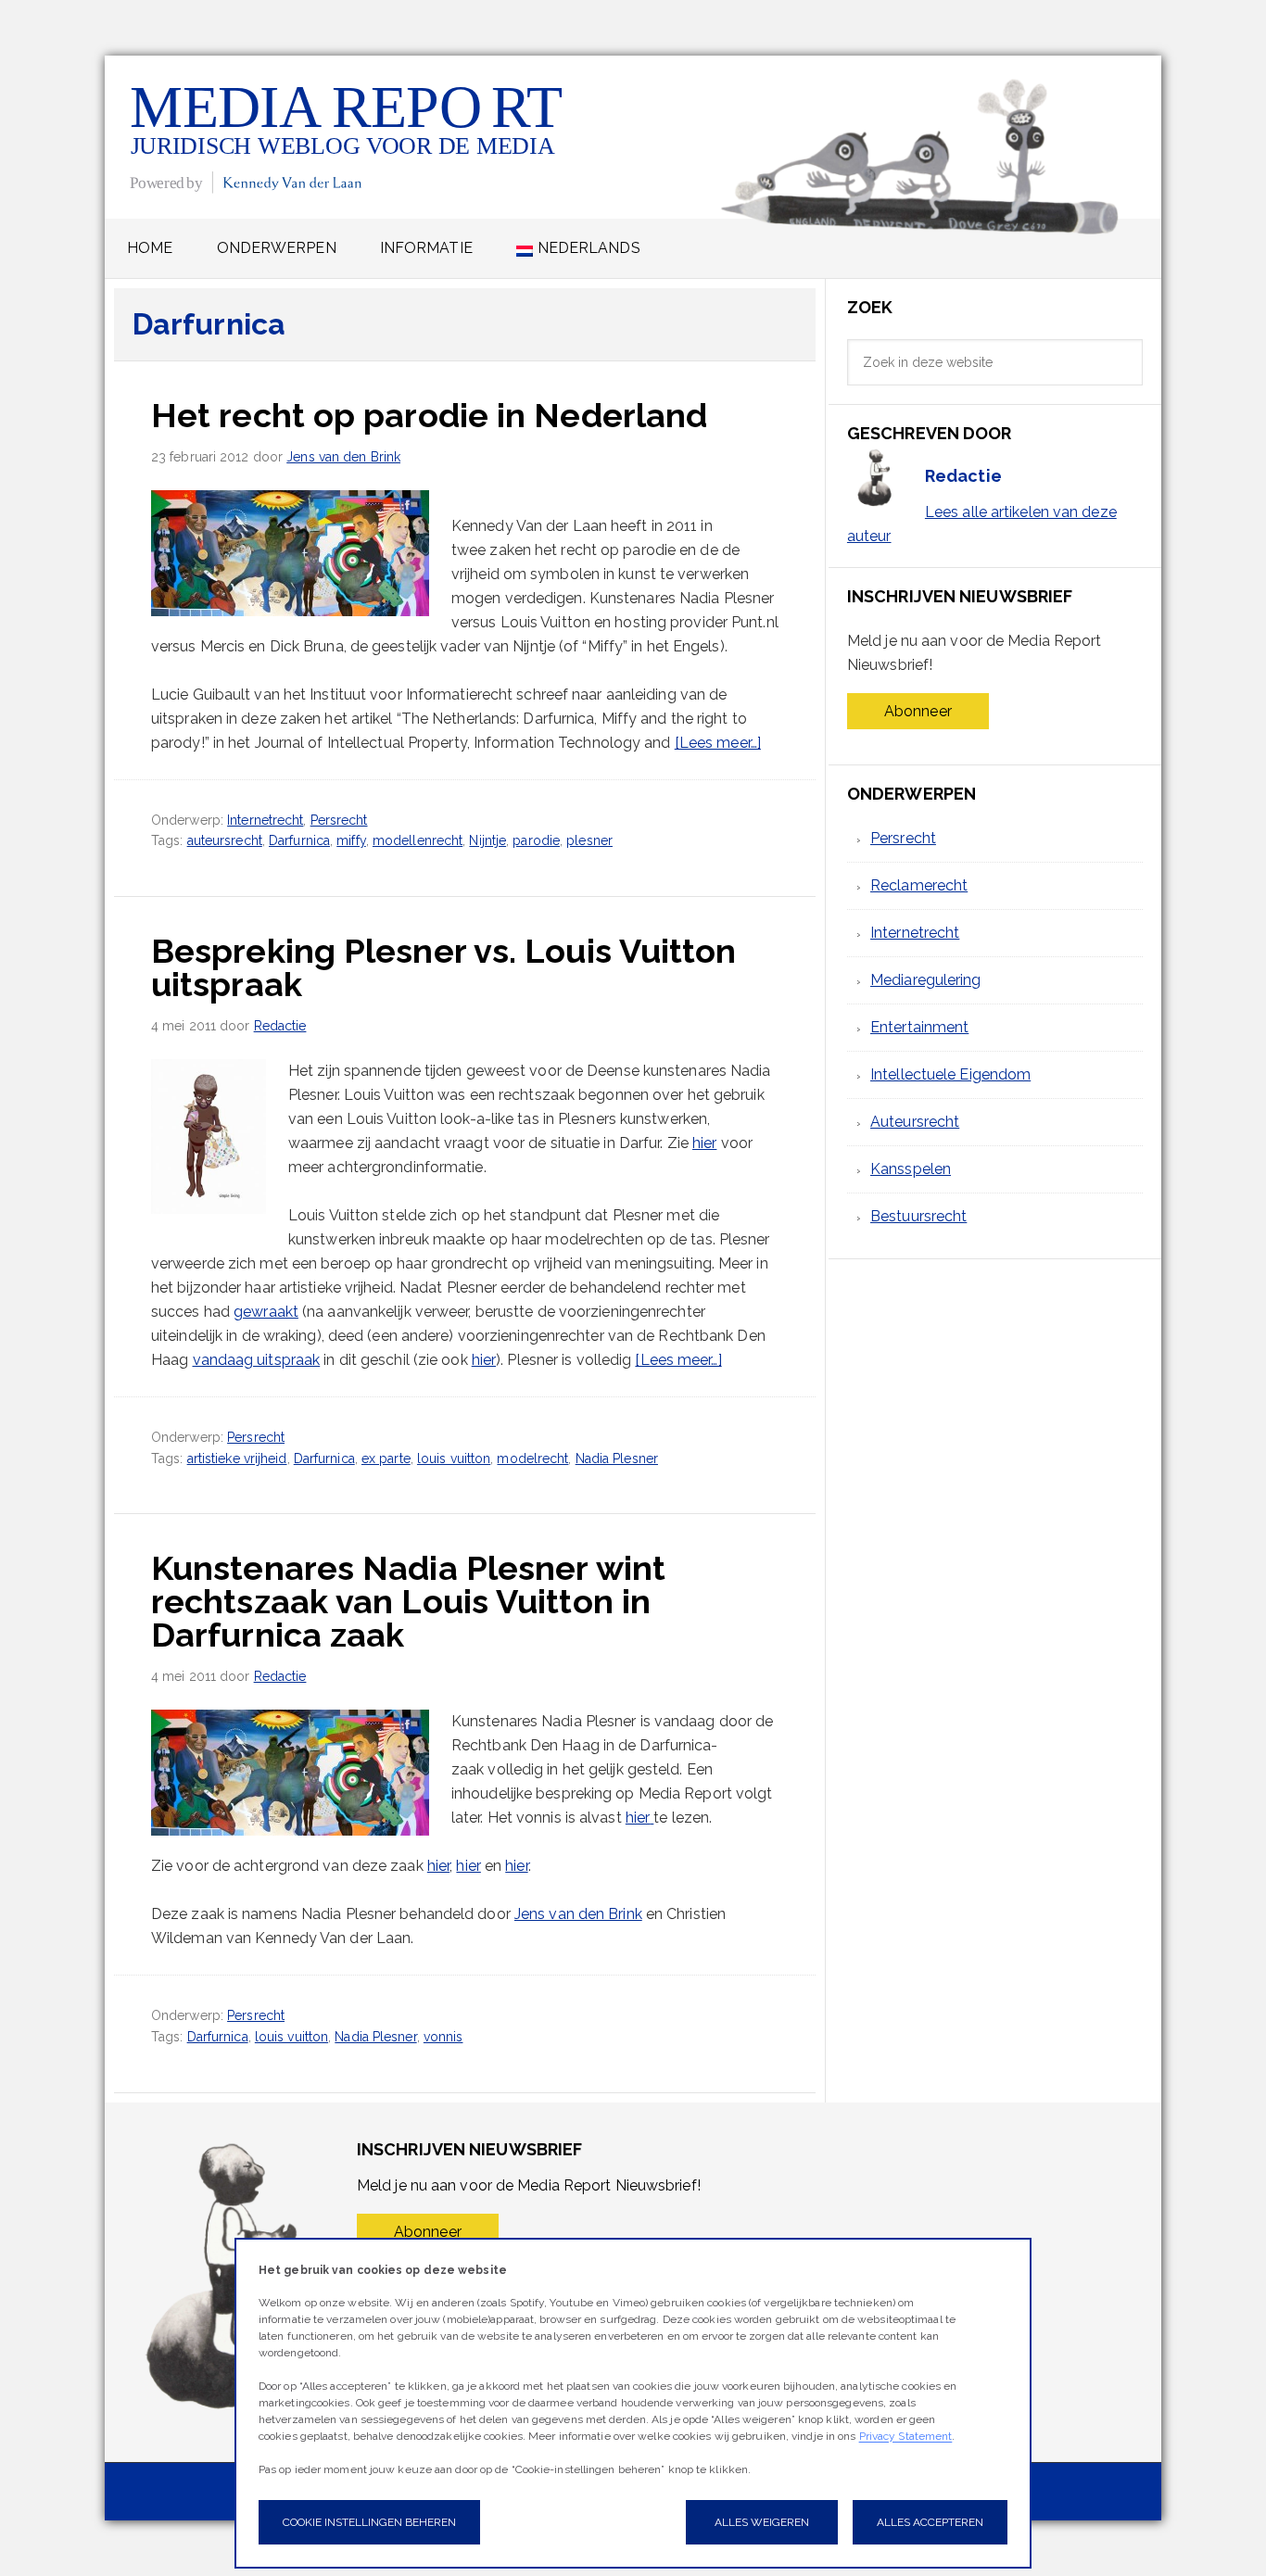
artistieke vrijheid (237, 1458)
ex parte (386, 1458)
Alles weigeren (762, 2522)
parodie (536, 840)
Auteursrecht (915, 1122)
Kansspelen (911, 1169)
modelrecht (532, 1458)
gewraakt (266, 1312)
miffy (351, 840)
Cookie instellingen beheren (369, 2522)
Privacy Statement (906, 2436)
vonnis (443, 2037)
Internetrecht (265, 820)
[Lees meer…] (718, 743)
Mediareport (348, 137)
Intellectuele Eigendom (950, 1074)
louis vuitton (454, 1458)
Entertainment (919, 1027)
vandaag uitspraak (257, 1360)
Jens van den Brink (578, 1914)
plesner (589, 840)
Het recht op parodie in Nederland (429, 415)
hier (704, 1143)
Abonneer (918, 711)
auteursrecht (225, 840)
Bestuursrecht (918, 1216)
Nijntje (487, 840)
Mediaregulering (926, 980)
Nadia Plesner (617, 1458)
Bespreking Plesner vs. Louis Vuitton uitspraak (444, 967)
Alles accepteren (930, 2522)
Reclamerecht (919, 885)
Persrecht (339, 820)
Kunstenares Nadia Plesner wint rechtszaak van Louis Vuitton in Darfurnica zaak (408, 1601)
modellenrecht (418, 840)
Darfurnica (299, 840)
